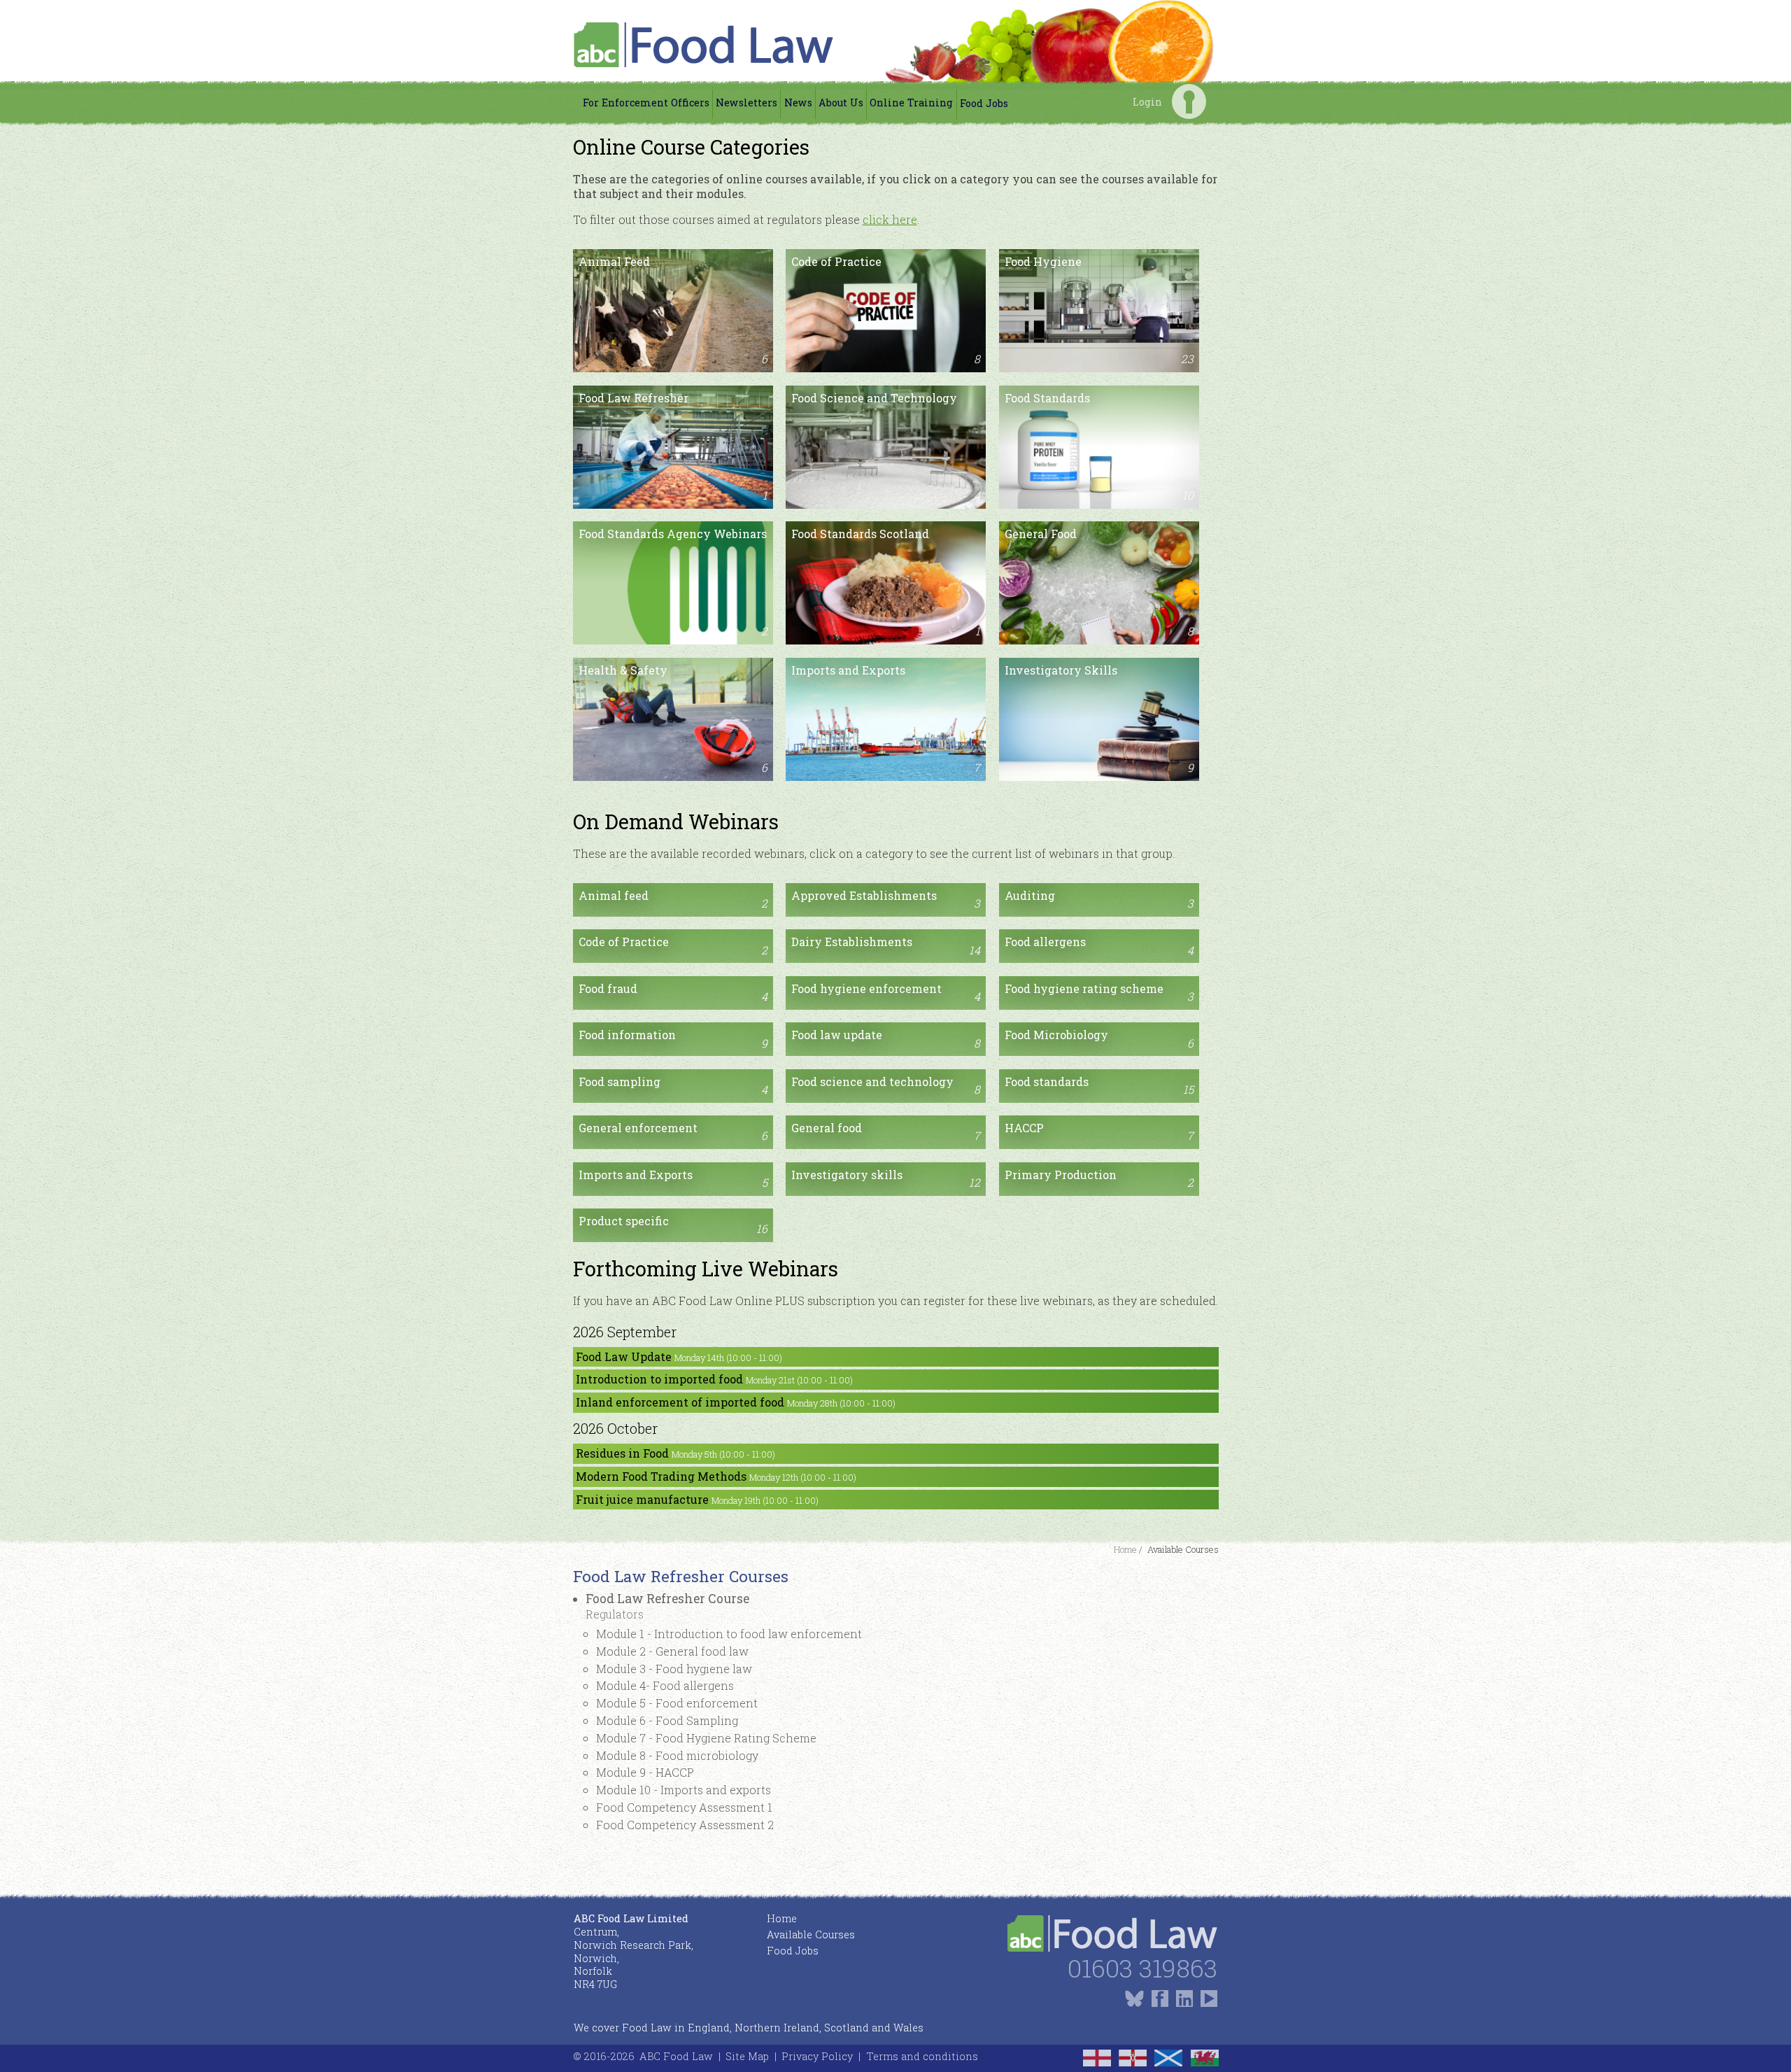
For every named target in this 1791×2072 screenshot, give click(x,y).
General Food (1099, 582)
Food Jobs (984, 103)
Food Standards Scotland (886, 582)
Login (1189, 101)
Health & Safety (673, 719)
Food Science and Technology (886, 446)
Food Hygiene (1099, 310)
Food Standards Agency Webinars (673, 582)
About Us (841, 103)
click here (890, 219)
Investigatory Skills (1099, 719)
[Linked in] (1184, 1998)
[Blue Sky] (1134, 1998)
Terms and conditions (922, 2056)
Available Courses (811, 1934)
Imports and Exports (886, 719)
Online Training (911, 103)
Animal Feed (673, 310)
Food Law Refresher (673, 446)
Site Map (747, 2056)
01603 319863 (1142, 1968)
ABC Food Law (676, 2056)
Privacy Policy (817, 2056)
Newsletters (746, 103)
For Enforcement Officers (646, 103)
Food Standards (1099, 446)
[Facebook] (1160, 1998)
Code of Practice (886, 310)
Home (782, 1918)
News (798, 103)
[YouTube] (1209, 1998)
